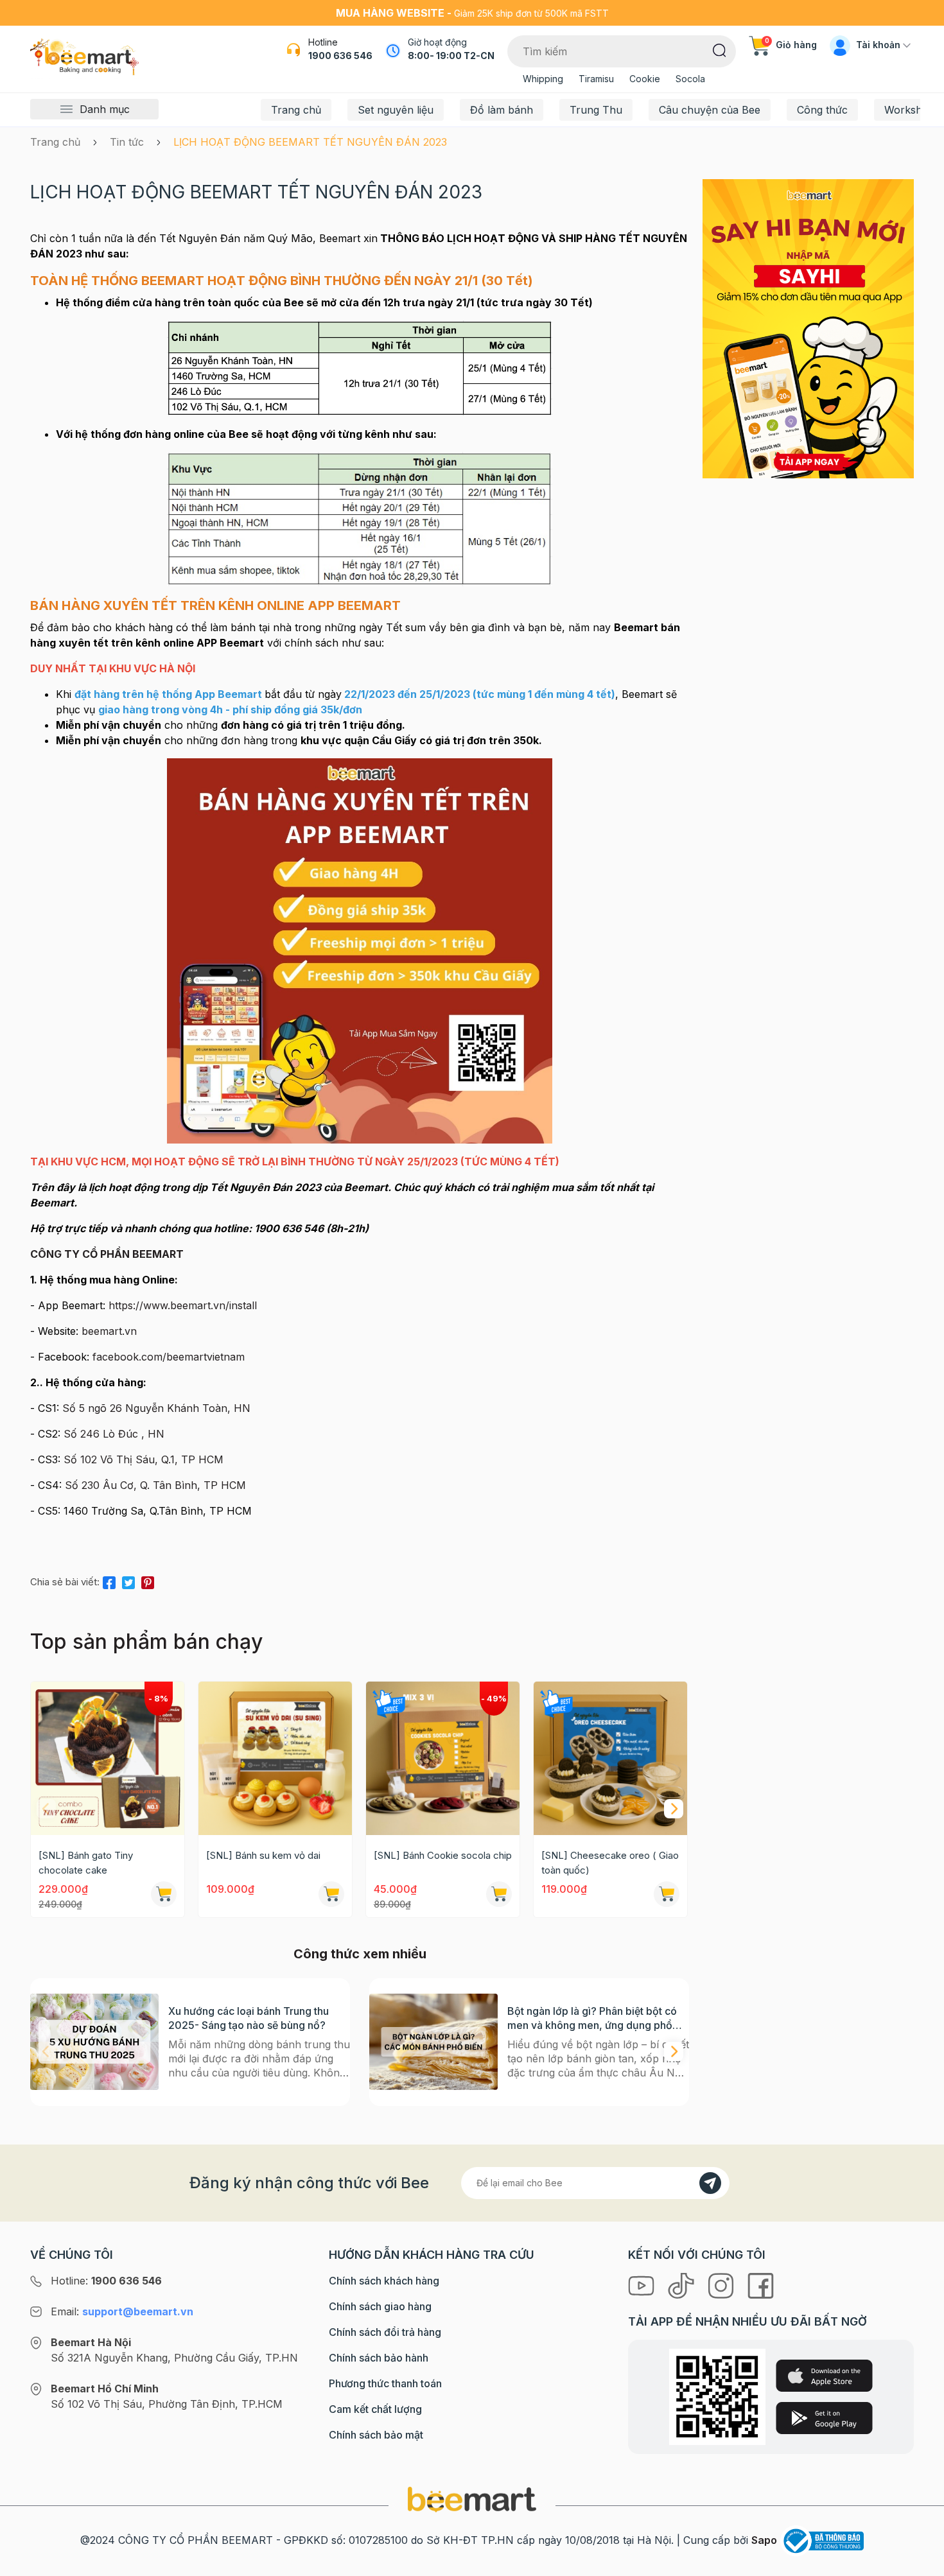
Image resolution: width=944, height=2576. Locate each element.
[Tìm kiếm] (720, 49)
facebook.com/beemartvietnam (169, 1357)
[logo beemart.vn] (472, 2499)
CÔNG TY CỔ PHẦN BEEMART (107, 1254)
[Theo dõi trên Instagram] (722, 2284)
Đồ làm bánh (502, 110)
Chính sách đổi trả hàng (385, 2332)
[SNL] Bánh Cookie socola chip (443, 1855)
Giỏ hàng (791, 45)
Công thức (822, 110)
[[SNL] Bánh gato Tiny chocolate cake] (108, 1758)
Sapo (764, 2540)
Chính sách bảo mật (376, 2435)
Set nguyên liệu (396, 110)
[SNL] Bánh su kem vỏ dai (263, 1855)
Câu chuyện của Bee (710, 110)
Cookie (645, 79)
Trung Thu (596, 110)
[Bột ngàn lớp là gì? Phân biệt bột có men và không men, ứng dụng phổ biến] (433, 2042)
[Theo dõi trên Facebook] (761, 2284)
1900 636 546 (340, 56)
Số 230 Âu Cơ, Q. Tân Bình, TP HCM (155, 1485)
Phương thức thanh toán (385, 2383)
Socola (690, 79)
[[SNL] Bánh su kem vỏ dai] (275, 1758)
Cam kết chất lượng (375, 2409)
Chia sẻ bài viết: (65, 1582)
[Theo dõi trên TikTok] (683, 2284)
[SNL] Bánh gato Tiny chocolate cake (86, 1863)
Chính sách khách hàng (384, 2281)
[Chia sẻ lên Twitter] (128, 1580)
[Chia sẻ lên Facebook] (109, 1580)
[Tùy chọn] (499, 1894)
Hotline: (106, 2281)
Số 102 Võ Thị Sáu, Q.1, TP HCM (144, 1459)
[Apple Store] (824, 2376)
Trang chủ (296, 110)
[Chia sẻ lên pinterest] (148, 1580)
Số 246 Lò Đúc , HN (114, 1434)
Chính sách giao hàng (380, 2306)
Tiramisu (596, 79)
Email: (122, 2311)
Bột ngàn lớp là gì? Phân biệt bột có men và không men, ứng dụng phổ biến (592, 2018)
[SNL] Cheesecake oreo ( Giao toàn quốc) (610, 1863)
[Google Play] (824, 2418)
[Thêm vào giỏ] (164, 1894)
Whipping (543, 79)
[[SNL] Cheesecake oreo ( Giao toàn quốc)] (610, 1758)
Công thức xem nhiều (360, 1954)
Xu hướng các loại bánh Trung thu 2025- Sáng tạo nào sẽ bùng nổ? (249, 2018)
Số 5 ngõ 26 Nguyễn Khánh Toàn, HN (156, 1408)
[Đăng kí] (710, 2183)
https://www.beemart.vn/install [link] (183, 1305)
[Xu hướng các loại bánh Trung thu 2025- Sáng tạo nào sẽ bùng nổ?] (94, 2042)
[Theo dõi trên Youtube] (643, 2284)
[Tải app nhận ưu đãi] (808, 327)
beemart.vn (109, 1331)
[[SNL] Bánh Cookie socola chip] (443, 1758)
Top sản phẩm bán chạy (146, 1641)
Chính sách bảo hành (379, 2358)
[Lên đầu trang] (920, 2563)
